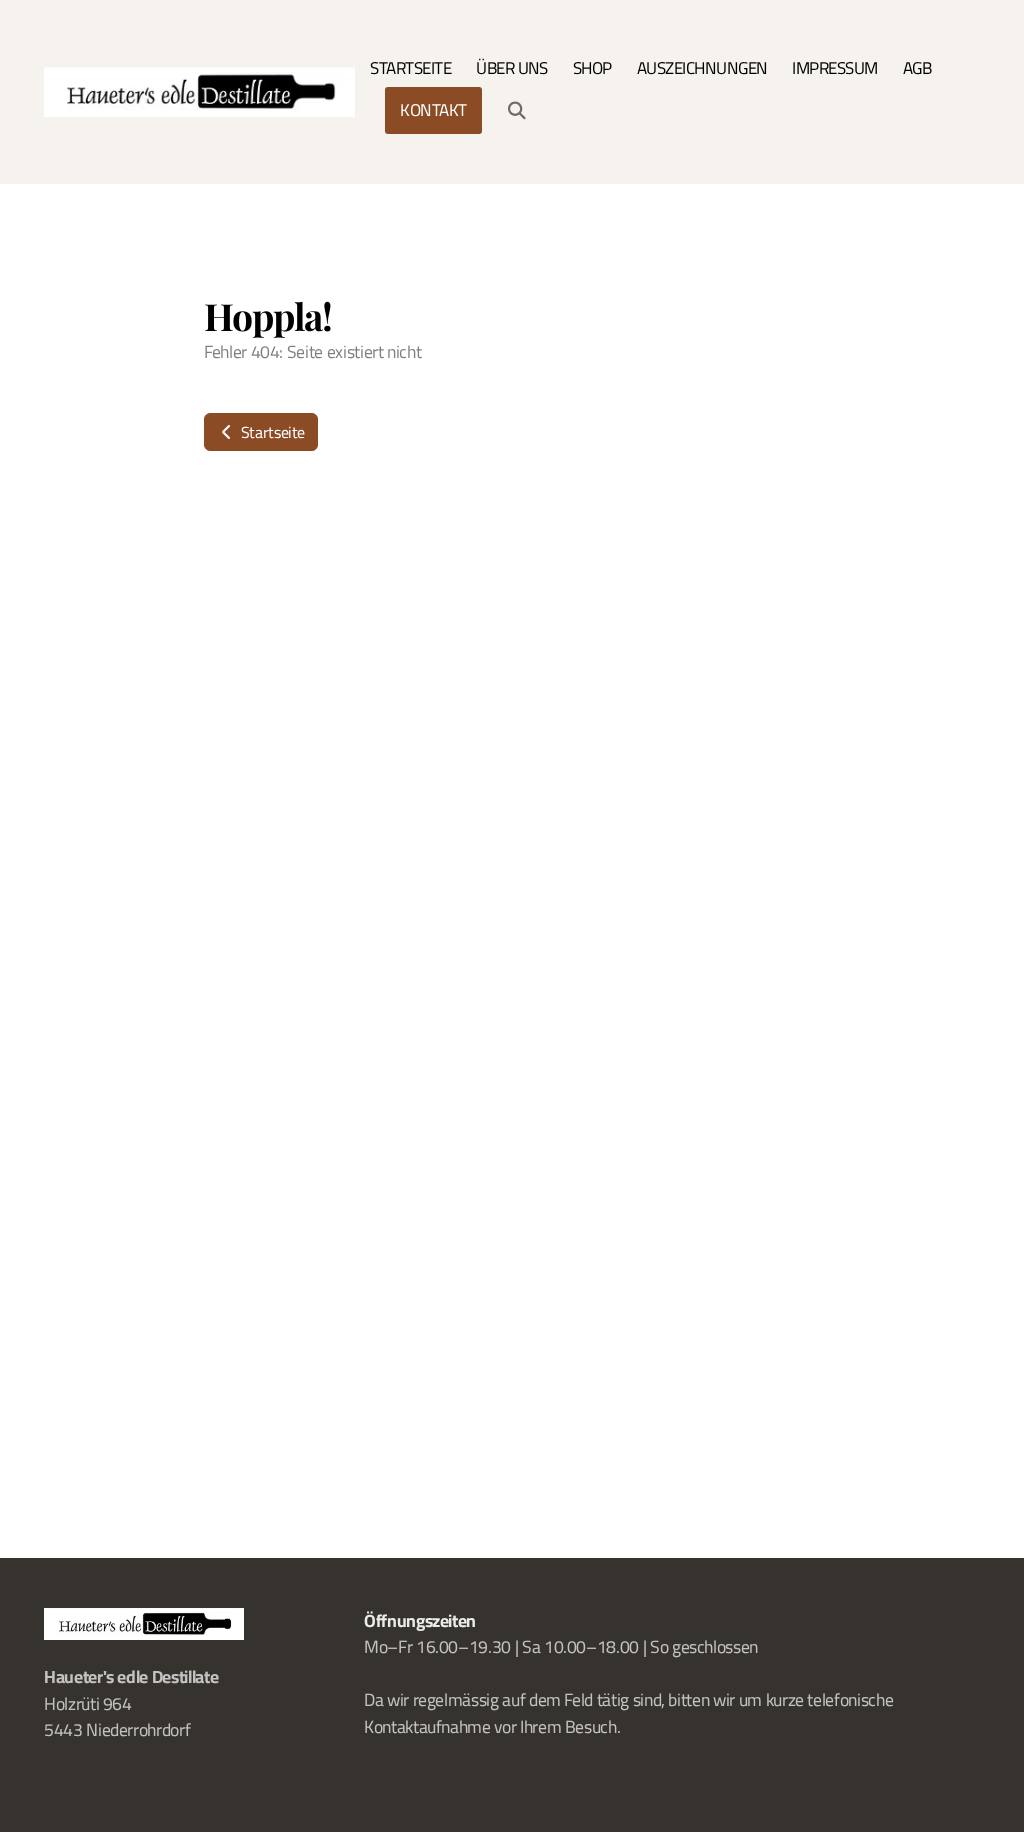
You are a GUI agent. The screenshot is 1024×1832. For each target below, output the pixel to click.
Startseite (271, 432)
